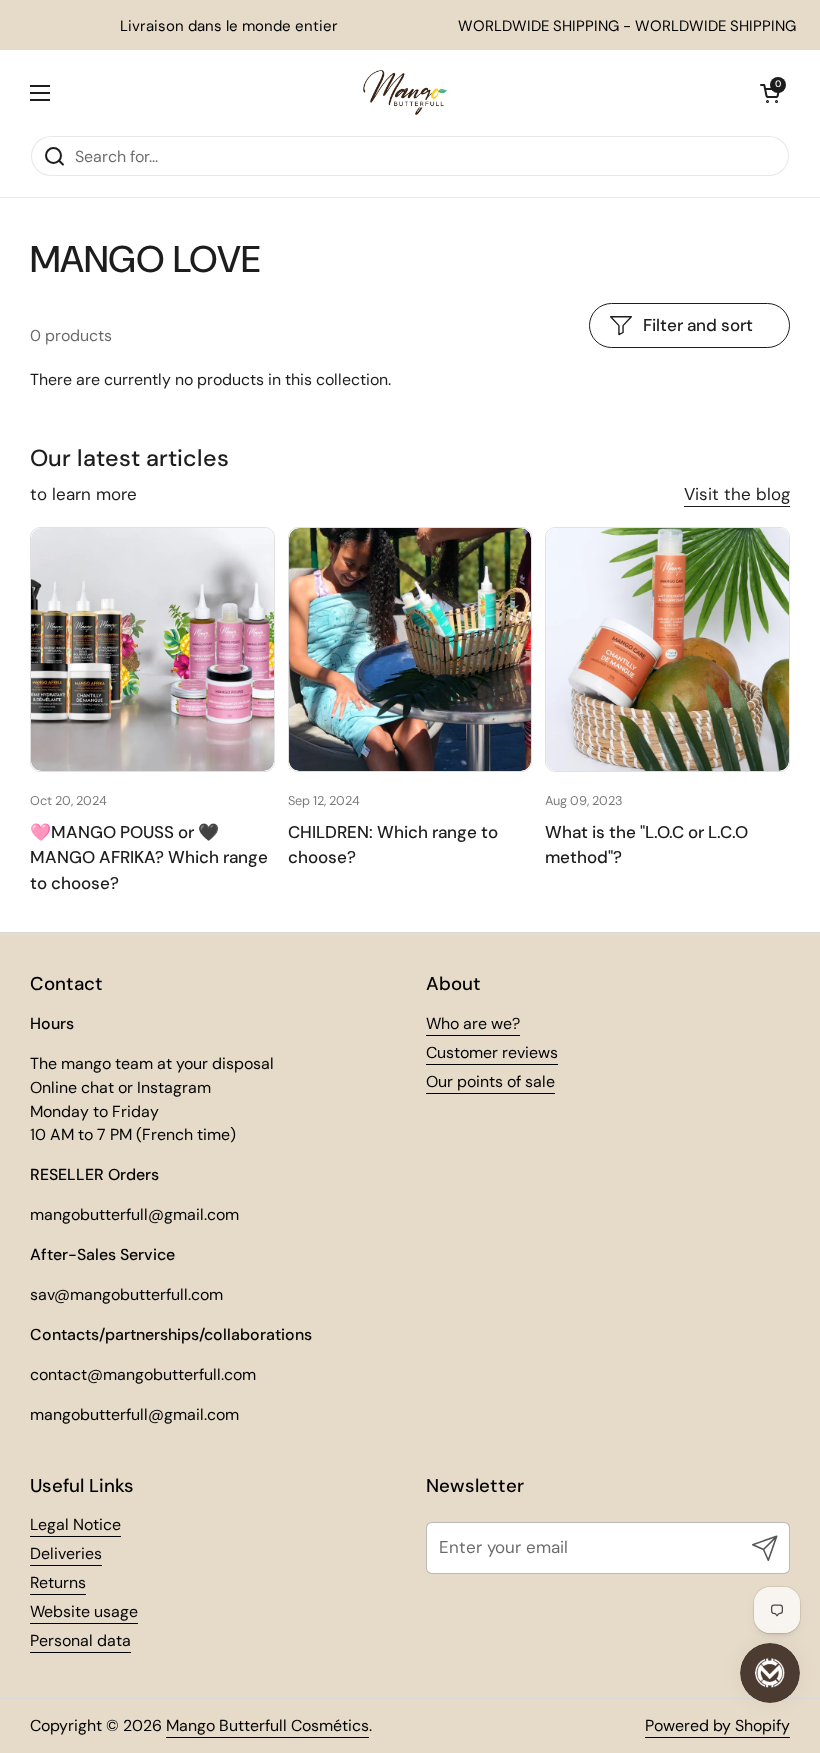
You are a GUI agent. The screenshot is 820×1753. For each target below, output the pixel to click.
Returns (58, 1582)
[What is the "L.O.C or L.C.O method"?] (667, 649)
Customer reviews (492, 1052)
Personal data (80, 1640)
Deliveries (66, 1553)
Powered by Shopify (717, 1725)
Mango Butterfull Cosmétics (267, 1725)
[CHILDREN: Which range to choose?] (410, 649)
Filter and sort (698, 325)
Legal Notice (75, 1524)
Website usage (84, 1611)
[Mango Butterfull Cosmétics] (405, 92)
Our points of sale (490, 1081)
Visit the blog (737, 494)
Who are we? (473, 1023)
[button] (770, 93)
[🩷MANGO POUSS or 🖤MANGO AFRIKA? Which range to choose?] (152, 649)
